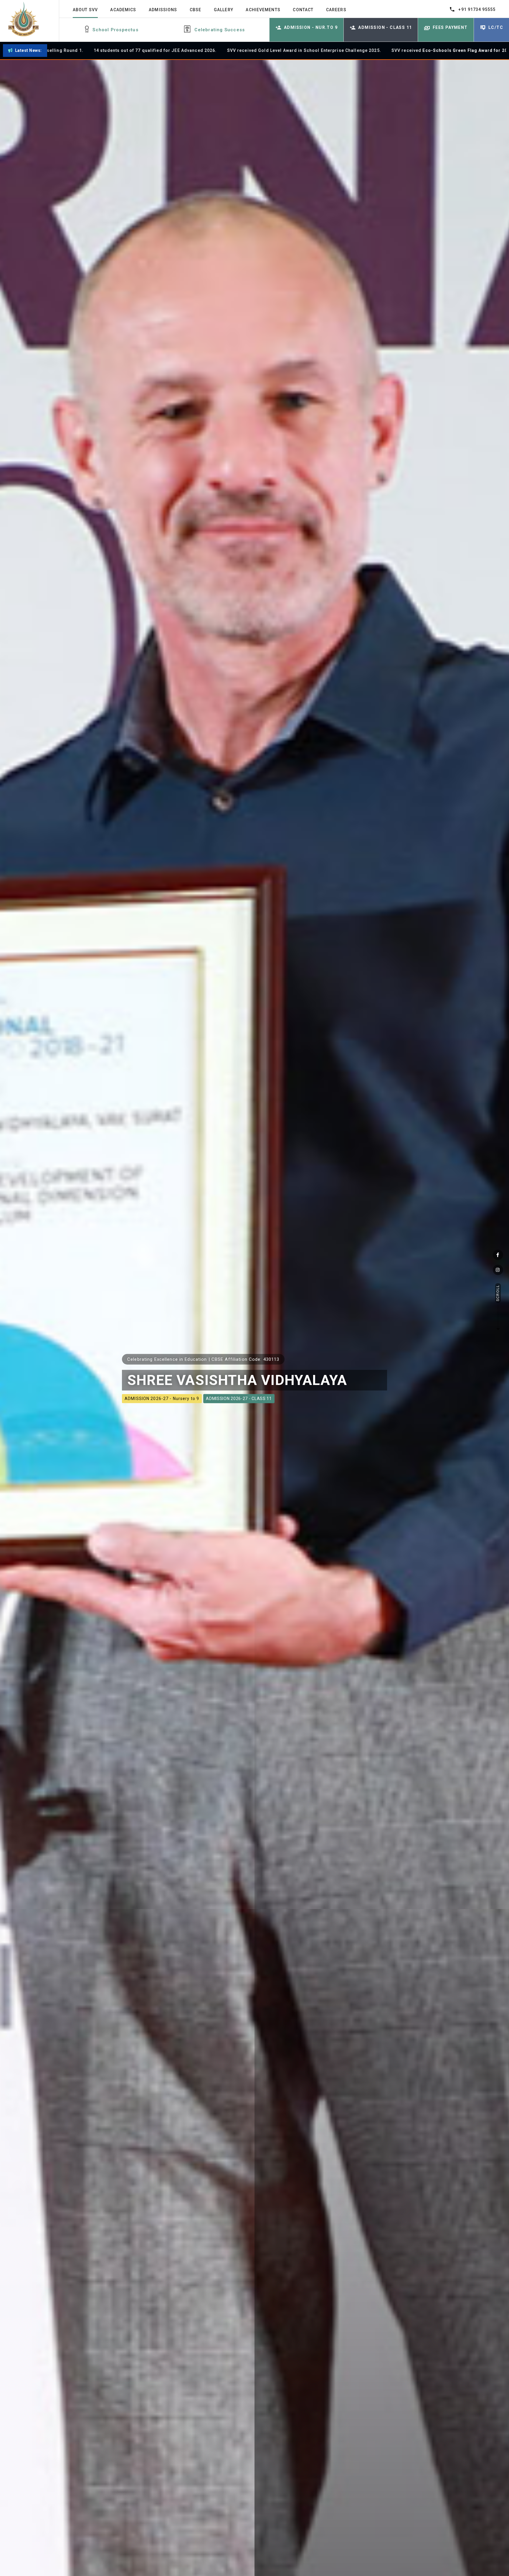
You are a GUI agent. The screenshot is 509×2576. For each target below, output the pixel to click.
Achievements (263, 10)
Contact (303, 10)
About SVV (85, 10)
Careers (336, 10)
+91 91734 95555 (477, 9)
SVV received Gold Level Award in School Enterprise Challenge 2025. (163, 50)
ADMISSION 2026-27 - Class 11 (239, 1399)
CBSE (195, 10)
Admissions (163, 10)
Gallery (224, 10)
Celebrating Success (220, 30)
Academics (123, 10)
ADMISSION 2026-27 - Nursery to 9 (162, 1399)
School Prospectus (115, 30)
